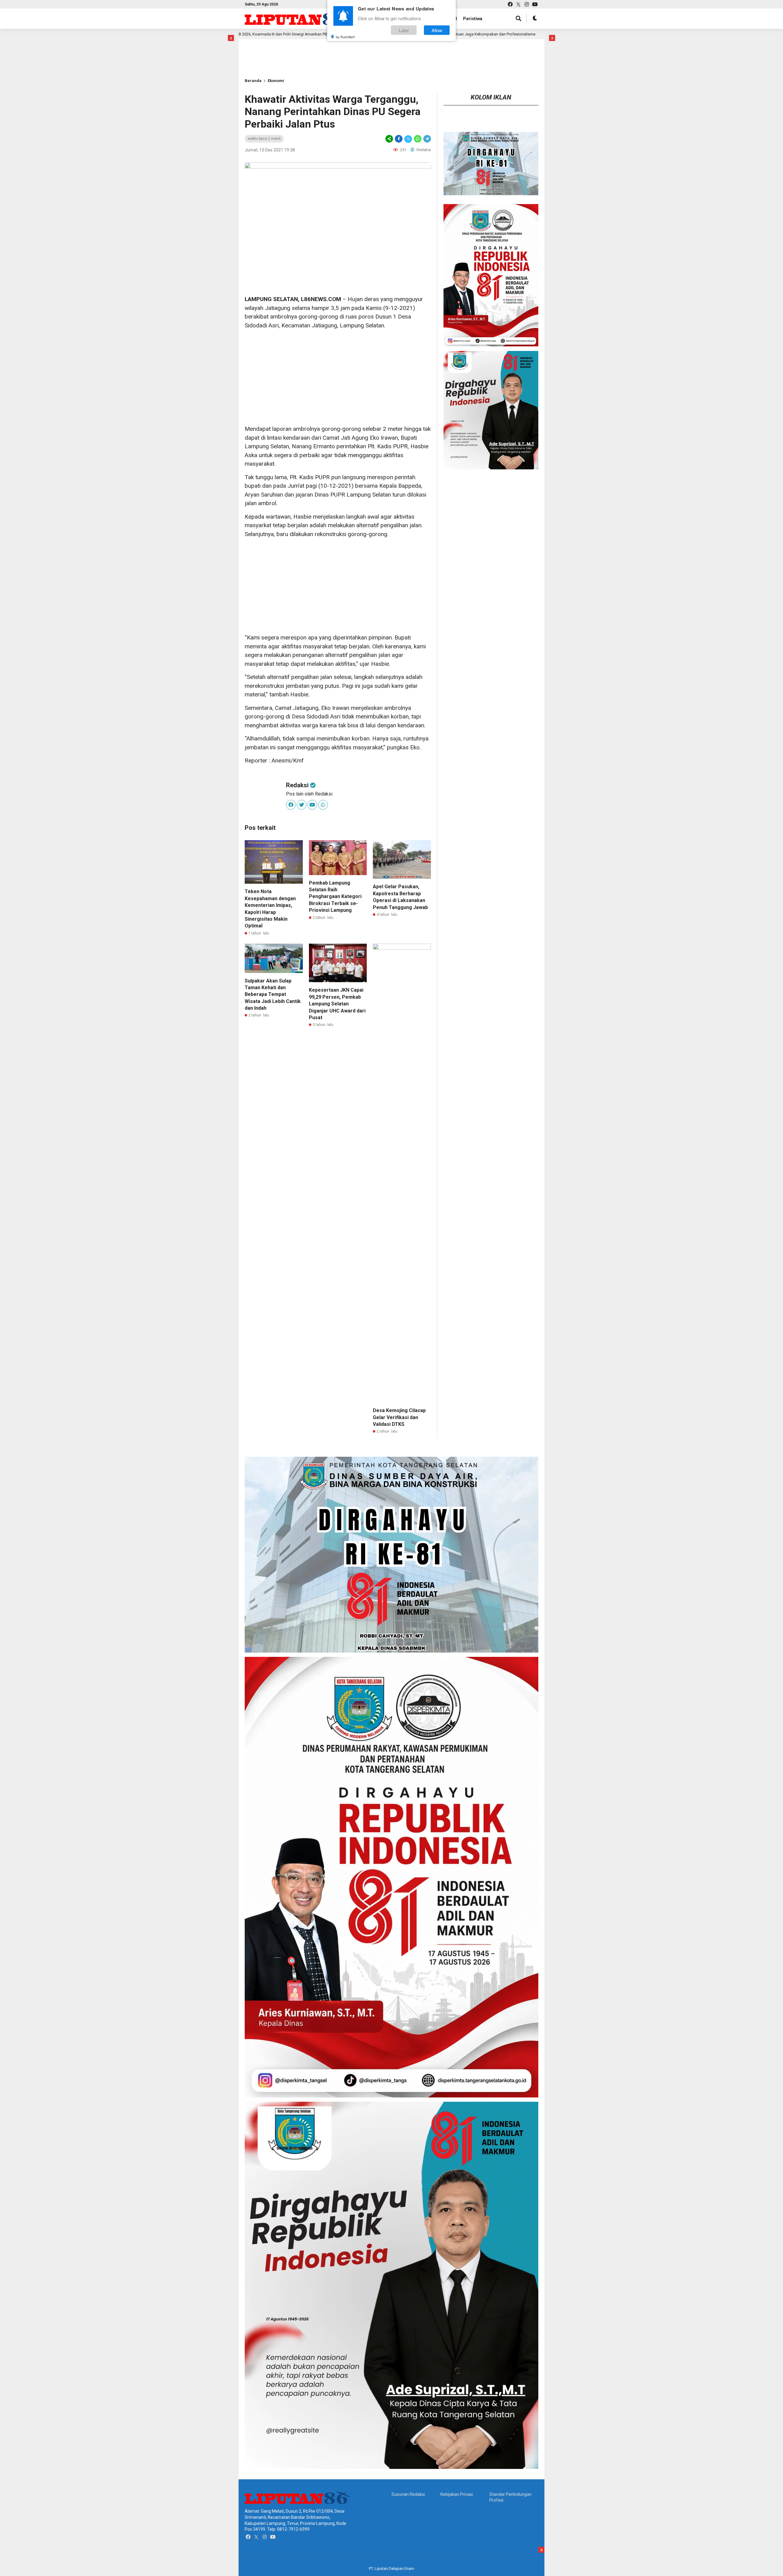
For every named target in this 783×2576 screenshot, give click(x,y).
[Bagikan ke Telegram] (427, 139)
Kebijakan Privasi (457, 2494)
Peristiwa (473, 19)
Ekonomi (276, 81)
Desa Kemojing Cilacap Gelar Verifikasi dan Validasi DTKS (399, 1417)
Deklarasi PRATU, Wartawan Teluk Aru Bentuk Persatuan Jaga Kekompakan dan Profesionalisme (281, 34)
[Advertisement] (265, 49)
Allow (437, 30)
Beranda (253, 81)
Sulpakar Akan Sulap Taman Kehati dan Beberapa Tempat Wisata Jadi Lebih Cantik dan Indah (273, 995)
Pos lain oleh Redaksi (309, 794)
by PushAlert (345, 37)
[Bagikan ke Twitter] (408, 139)
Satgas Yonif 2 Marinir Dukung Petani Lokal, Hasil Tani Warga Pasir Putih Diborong (474, 34)
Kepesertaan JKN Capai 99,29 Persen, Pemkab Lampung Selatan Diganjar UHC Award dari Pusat (337, 1004)
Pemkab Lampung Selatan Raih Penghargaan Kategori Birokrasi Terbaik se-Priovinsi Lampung (335, 897)
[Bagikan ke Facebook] (399, 139)
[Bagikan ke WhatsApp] (418, 139)
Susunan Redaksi (408, 2494)
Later (404, 30)
